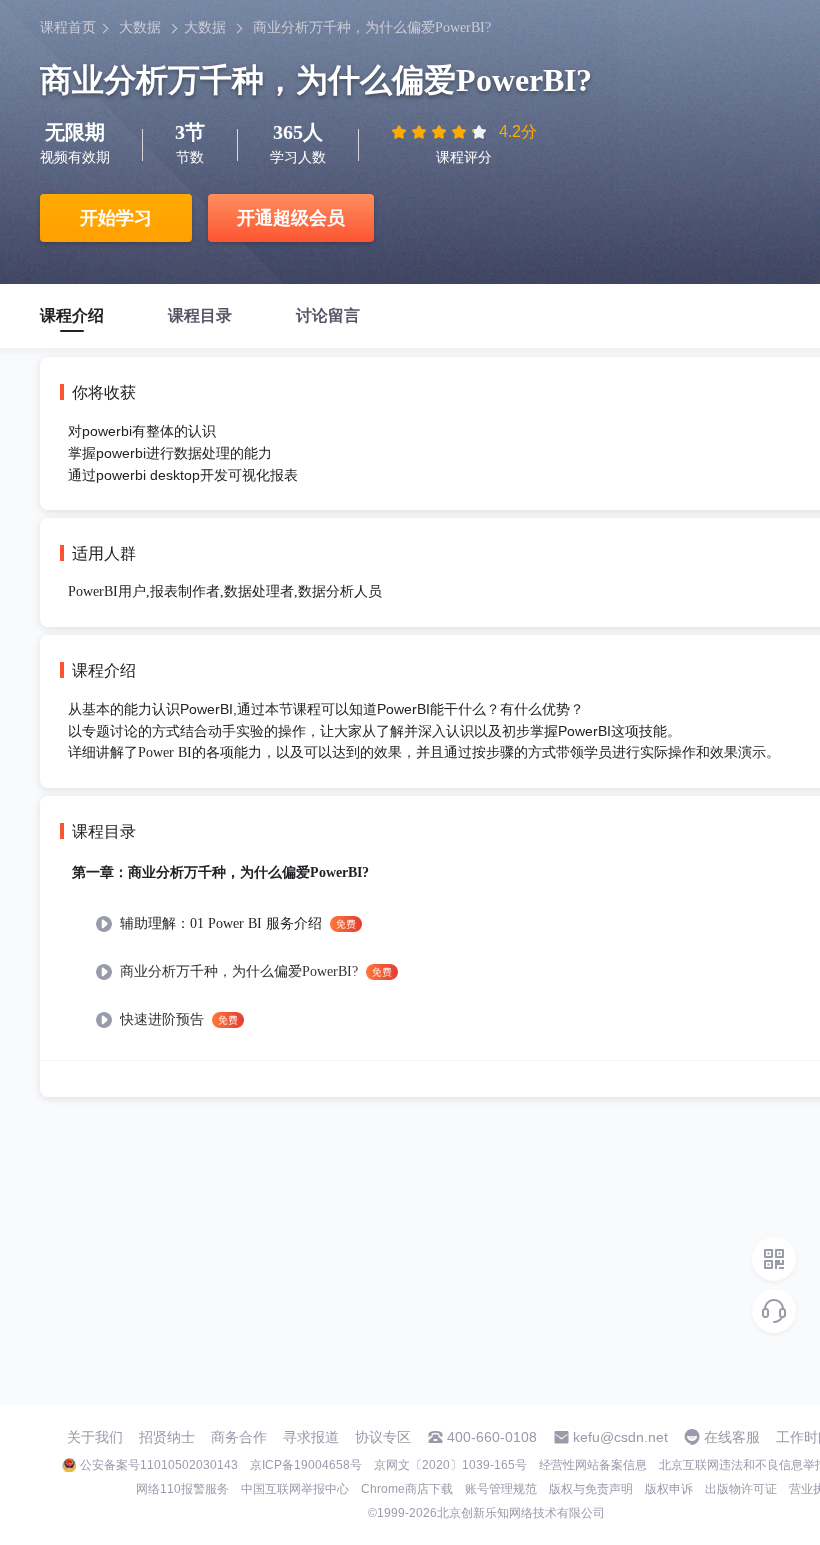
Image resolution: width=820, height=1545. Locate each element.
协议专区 (383, 1437)
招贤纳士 (167, 1437)
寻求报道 (311, 1437)
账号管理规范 (501, 1489)
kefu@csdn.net (620, 1437)
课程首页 (68, 27)
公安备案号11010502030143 (159, 1465)
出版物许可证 (741, 1489)
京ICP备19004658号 (306, 1465)
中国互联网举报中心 (295, 1489)
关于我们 (95, 1437)
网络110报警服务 (182, 1489)
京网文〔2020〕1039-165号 (450, 1465)
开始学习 (116, 218)
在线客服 (732, 1437)
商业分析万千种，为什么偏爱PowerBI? (372, 27)
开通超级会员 (291, 218)
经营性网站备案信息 (593, 1465)
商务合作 (239, 1437)
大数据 (140, 27)
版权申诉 (669, 1489)
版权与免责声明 (591, 1489)
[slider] (441, 132)
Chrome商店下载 (407, 1489)
